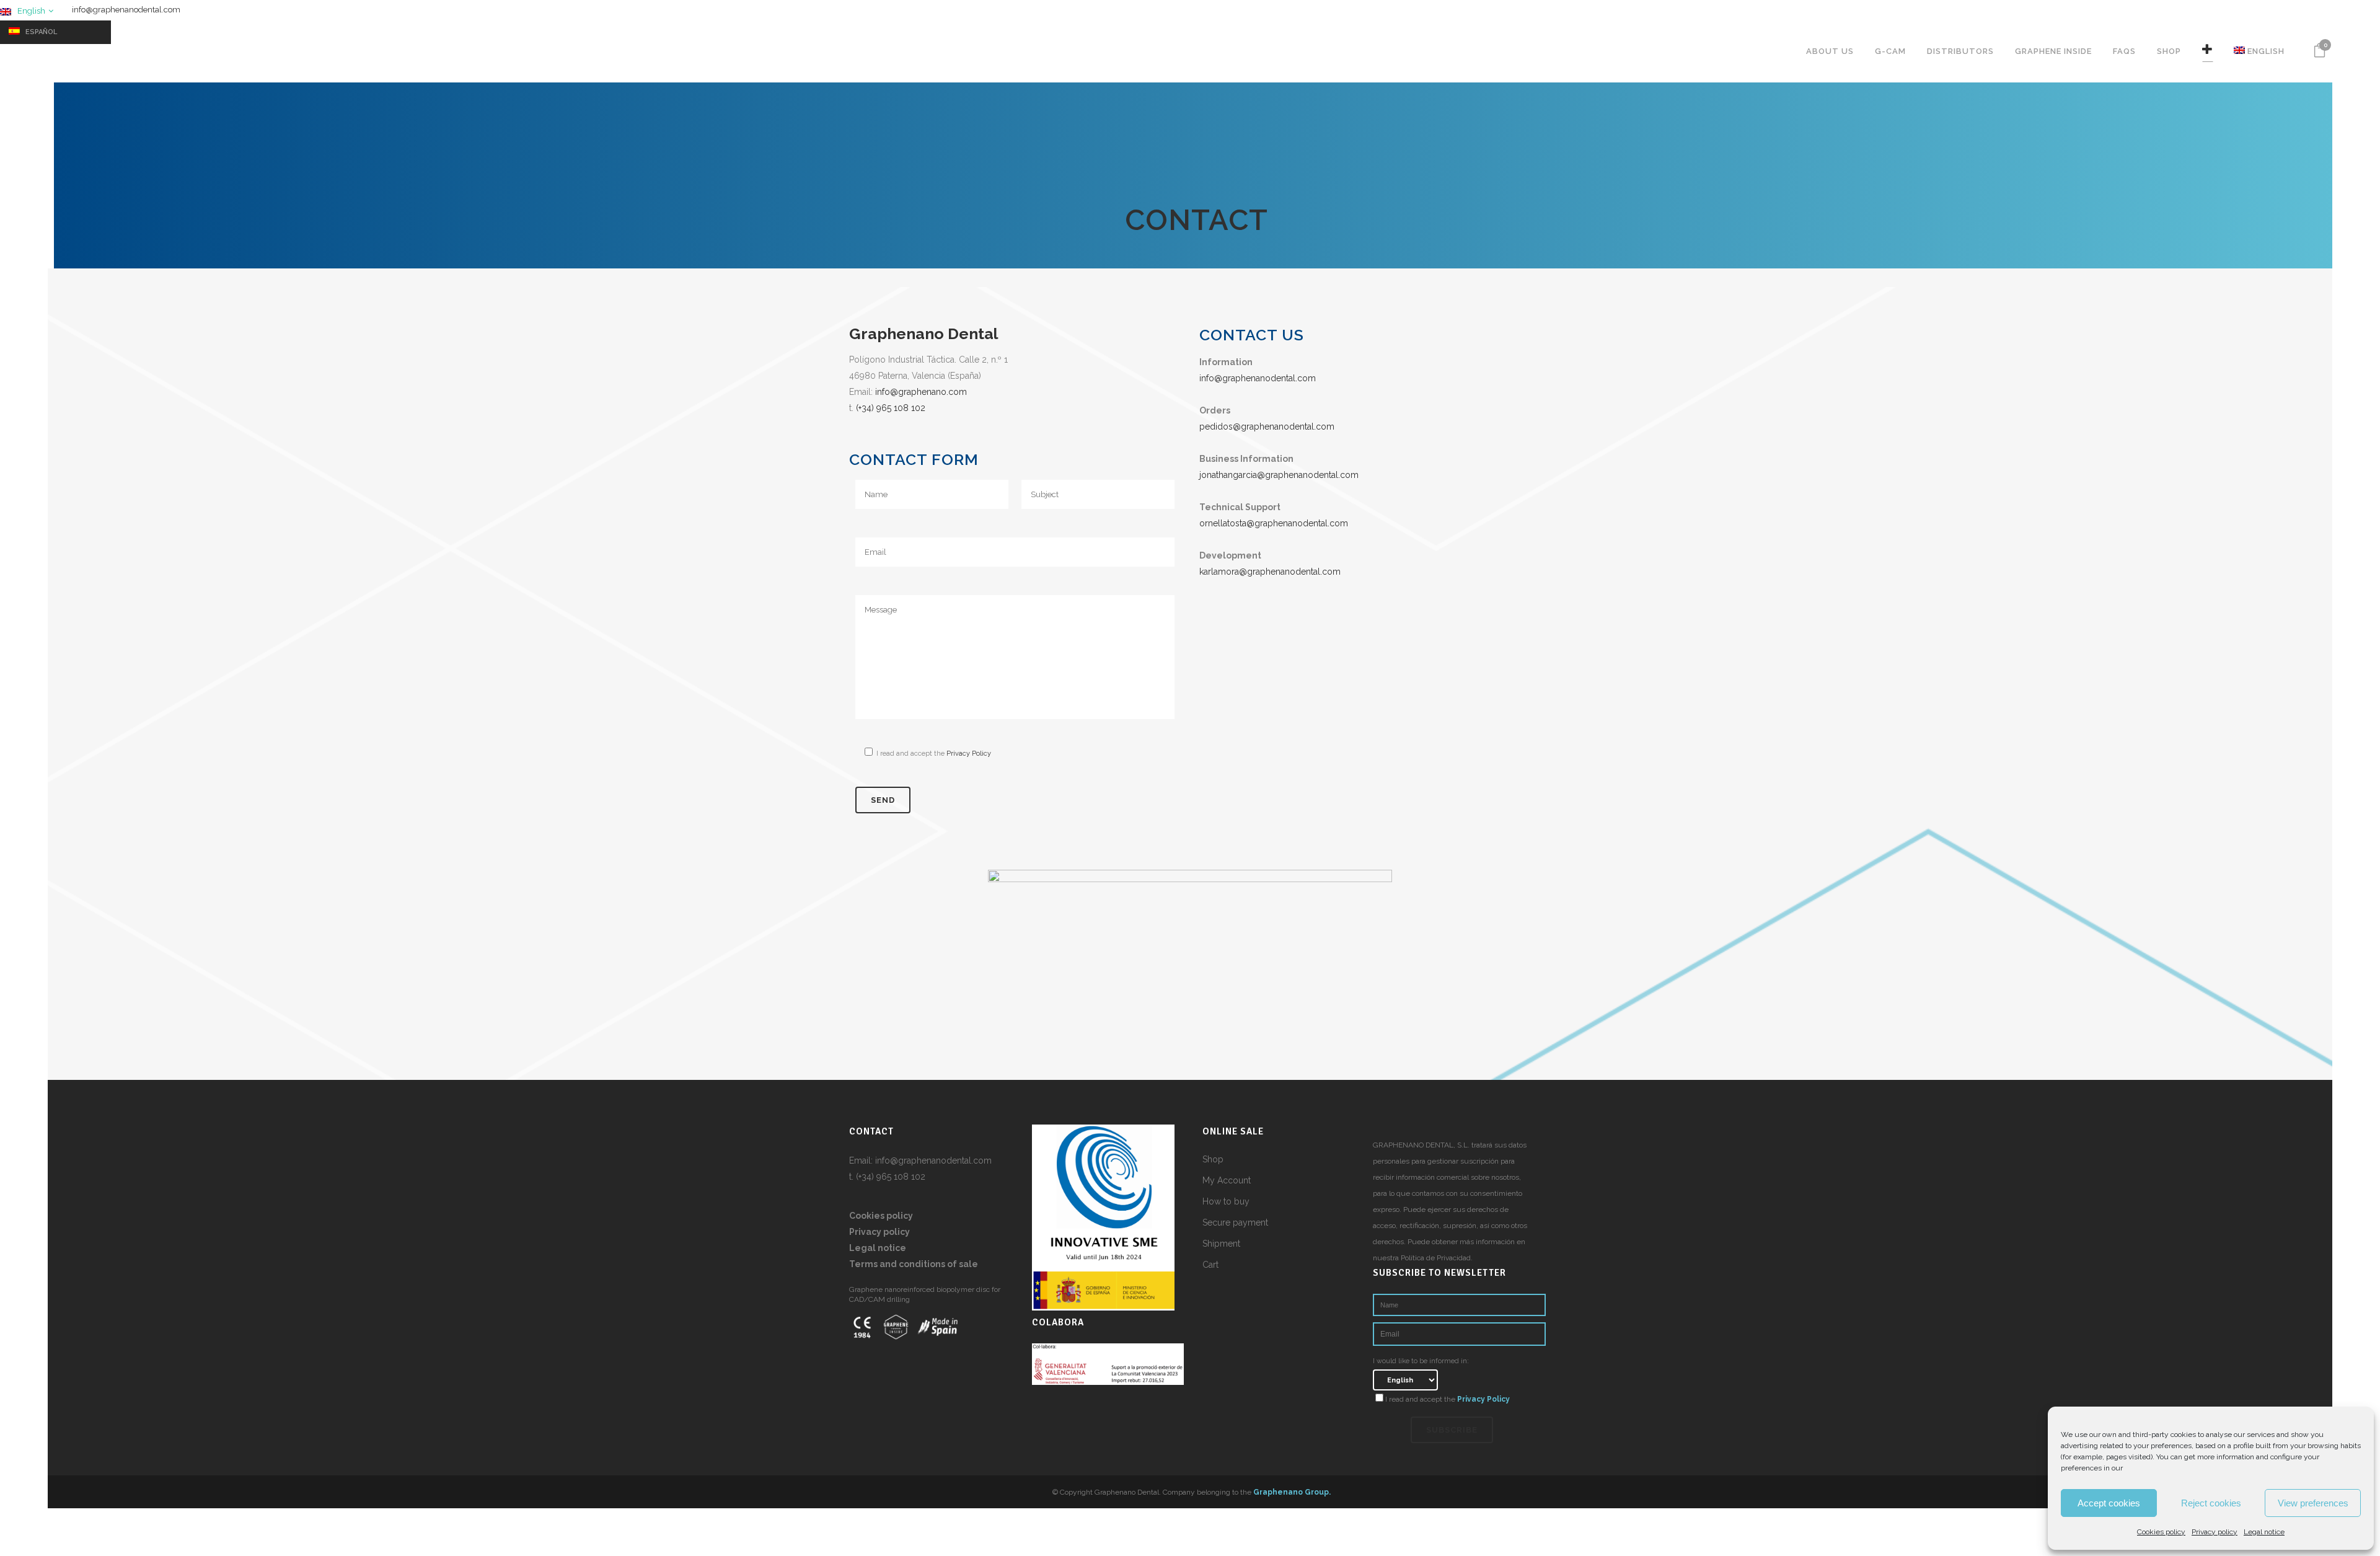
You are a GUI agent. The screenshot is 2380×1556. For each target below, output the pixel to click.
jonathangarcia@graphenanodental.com (1279, 475)
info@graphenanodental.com (126, 10)
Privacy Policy (969, 754)
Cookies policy (2161, 1532)
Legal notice (2264, 1532)
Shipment (1221, 1244)
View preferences (2313, 1503)
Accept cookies (2109, 1503)
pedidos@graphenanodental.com (1267, 427)
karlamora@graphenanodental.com (1270, 572)
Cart (1210, 1265)
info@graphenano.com (921, 392)
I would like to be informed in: (1421, 1361)
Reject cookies (2211, 1503)
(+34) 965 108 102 (891, 408)
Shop (1213, 1159)
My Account (1227, 1180)
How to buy (1226, 1201)
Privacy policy (2215, 1532)
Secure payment (1235, 1222)
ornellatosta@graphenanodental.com (1274, 523)
